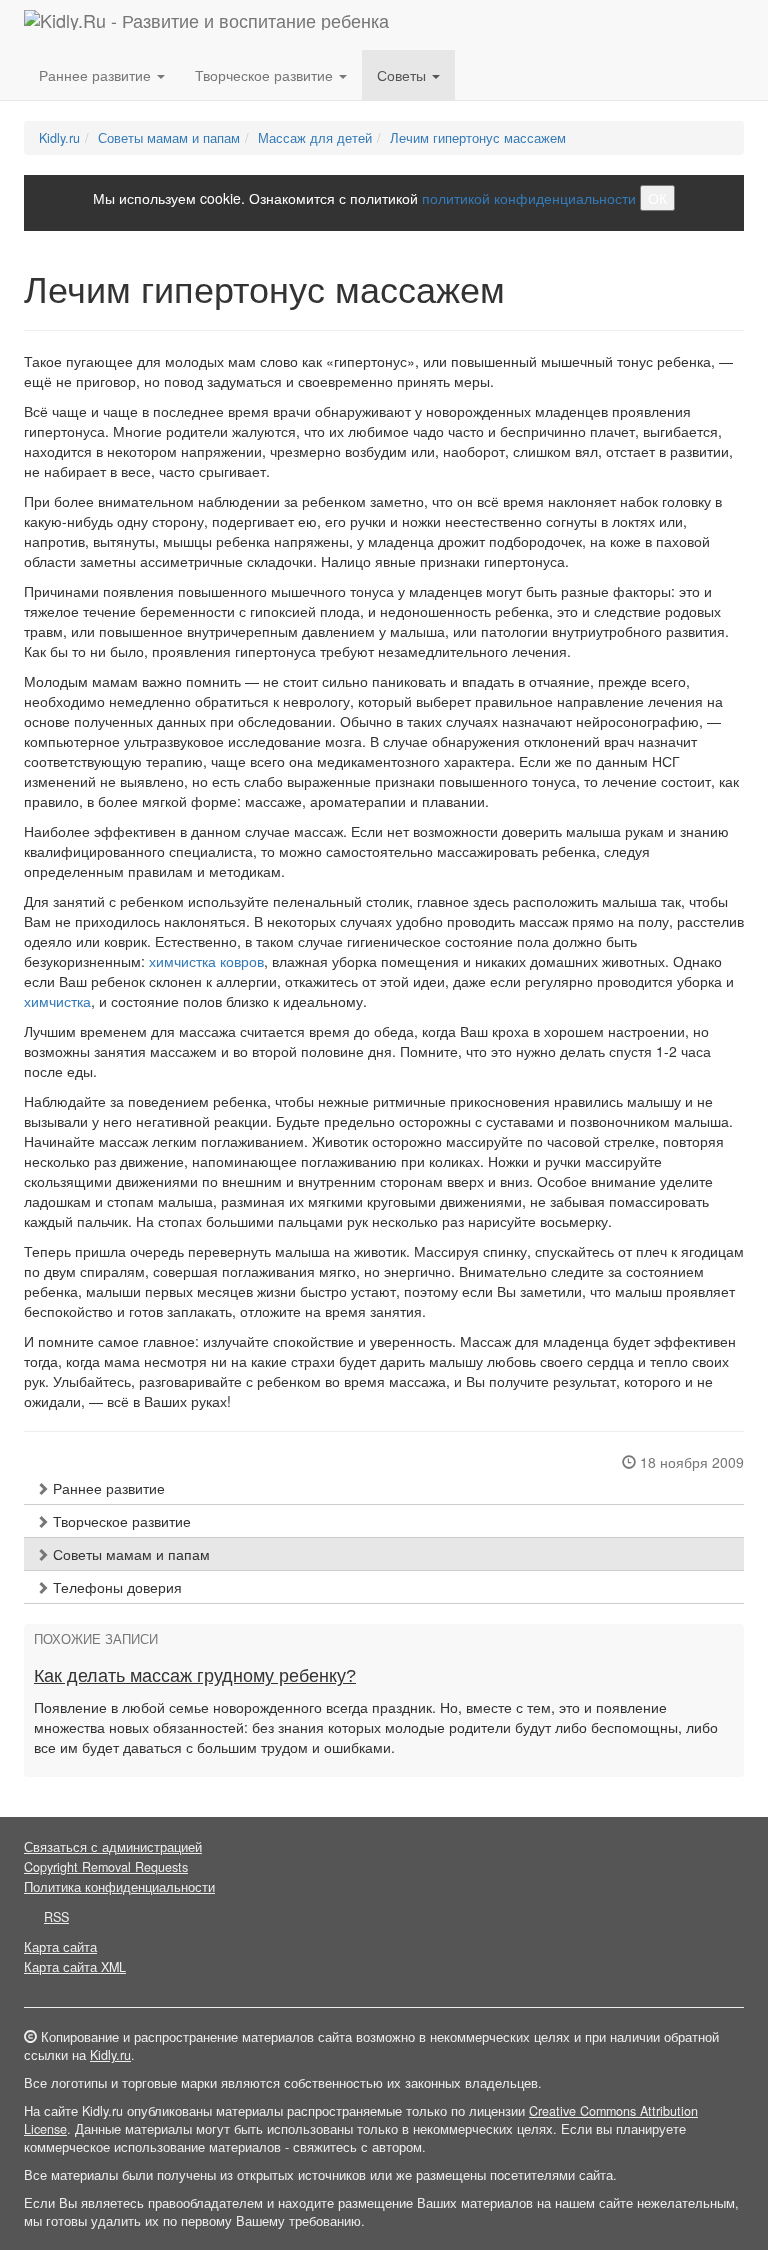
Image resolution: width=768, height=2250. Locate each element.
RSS (56, 1917)
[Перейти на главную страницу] (206, 25)
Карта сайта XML (75, 1967)
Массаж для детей (315, 138)
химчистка (57, 1001)
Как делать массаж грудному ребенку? (195, 1676)
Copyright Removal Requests (106, 1867)
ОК (657, 198)
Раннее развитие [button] (97, 75)
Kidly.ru (59, 138)
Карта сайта (60, 1947)
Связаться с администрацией (113, 1847)
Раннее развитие (107, 1488)
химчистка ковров (206, 961)
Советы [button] (403, 75)
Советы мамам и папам (169, 138)
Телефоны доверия (115, 1587)
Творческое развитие (120, 1521)
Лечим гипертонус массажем (478, 138)
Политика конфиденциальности (119, 1887)
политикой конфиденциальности (529, 198)
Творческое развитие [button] (266, 75)
